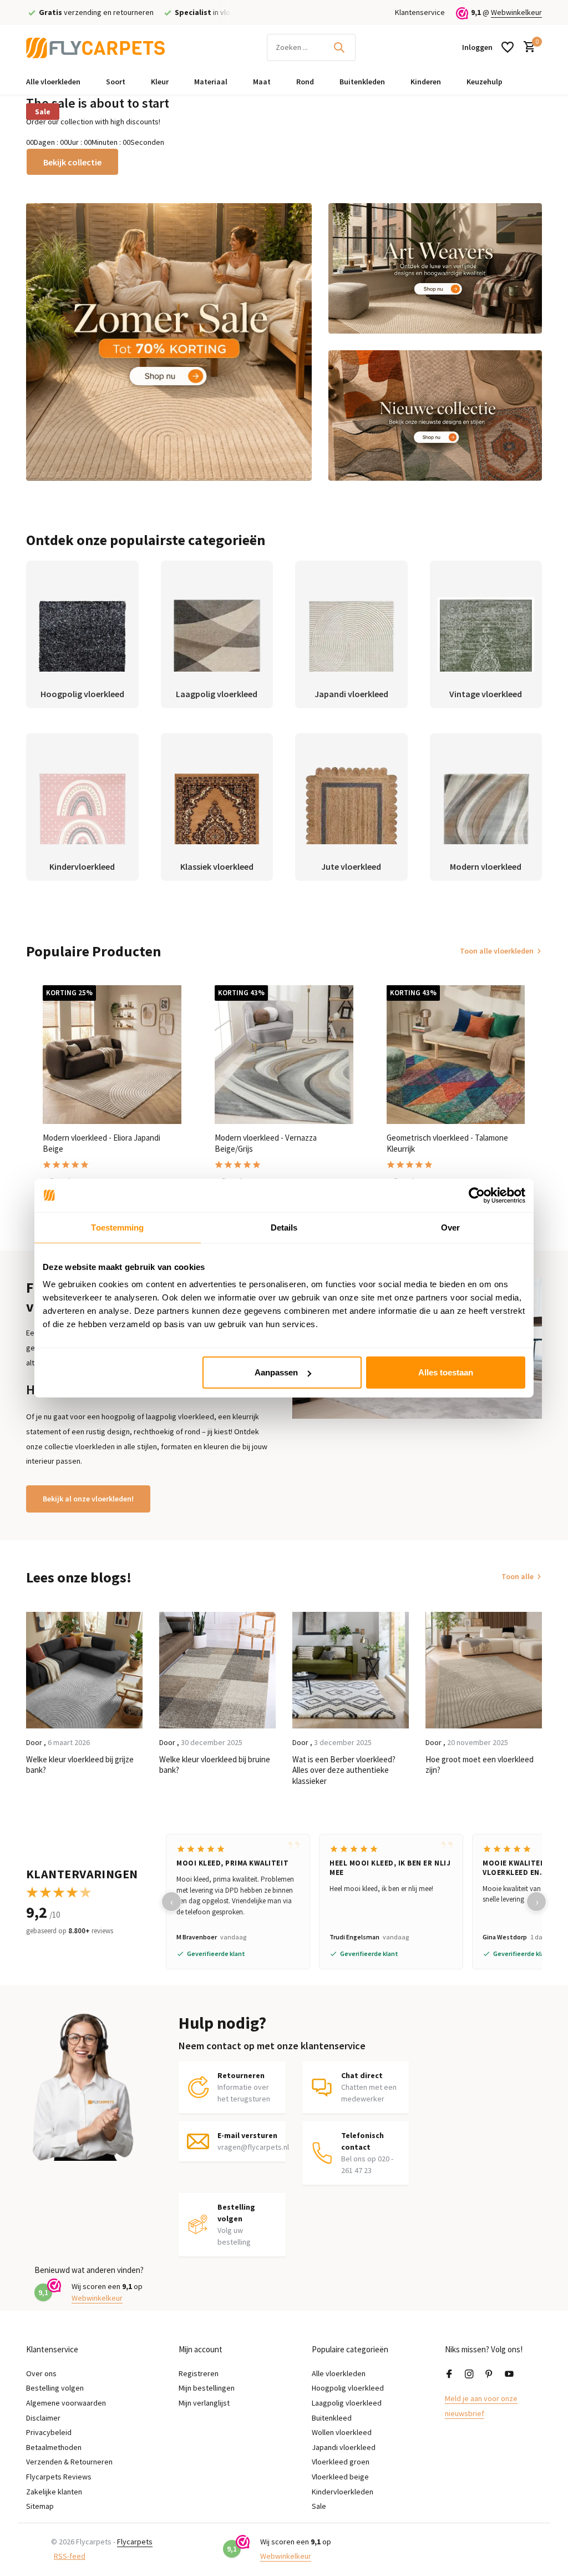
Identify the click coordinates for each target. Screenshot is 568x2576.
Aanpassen (276, 1372)
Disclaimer (43, 2418)
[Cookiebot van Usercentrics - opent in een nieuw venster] (477, 1195)
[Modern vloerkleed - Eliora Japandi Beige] (112, 1055)
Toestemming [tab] (117, 1227)
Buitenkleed (332, 2418)
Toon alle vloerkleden (497, 951)
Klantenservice (420, 12)
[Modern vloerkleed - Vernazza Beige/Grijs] (284, 1055)
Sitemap (40, 2506)
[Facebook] (449, 2375)
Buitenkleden (362, 82)
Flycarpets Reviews (59, 2477)
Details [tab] (284, 1227)
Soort (116, 82)
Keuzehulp (485, 82)
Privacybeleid (49, 2432)
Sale (43, 112)
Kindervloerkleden (343, 2492)
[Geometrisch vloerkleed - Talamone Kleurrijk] (456, 1055)
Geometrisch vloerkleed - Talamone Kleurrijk (447, 1143)
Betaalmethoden (54, 2447)
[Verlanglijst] (508, 47)
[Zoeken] (339, 47)
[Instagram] (469, 2375)
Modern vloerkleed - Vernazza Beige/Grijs (266, 1143)
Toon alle (518, 1576)
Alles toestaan (446, 1372)
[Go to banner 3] (435, 415)
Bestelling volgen (55, 2388)
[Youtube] (509, 2375)
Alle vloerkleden (53, 82)
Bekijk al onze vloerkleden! (88, 1499)
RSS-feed (70, 2556)
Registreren (199, 2373)
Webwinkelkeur (516, 12)
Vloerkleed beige (340, 2477)
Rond (305, 82)
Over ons (41, 2373)
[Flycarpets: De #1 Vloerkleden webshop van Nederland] (95, 47)
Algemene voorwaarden (66, 2403)
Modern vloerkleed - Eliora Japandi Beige (102, 1143)
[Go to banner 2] (435, 268)
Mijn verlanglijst (204, 2403)
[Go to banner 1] (169, 342)
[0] (527, 47)
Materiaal (211, 82)
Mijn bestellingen (207, 2388)
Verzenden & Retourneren (69, 2462)
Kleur (160, 82)
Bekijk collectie (72, 162)
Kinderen (426, 82)
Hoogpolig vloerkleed (348, 2388)
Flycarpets (135, 2542)
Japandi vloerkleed (344, 2447)
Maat (262, 82)
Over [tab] (450, 1227)
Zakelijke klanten (54, 2492)
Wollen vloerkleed (342, 2432)
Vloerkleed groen (341, 2462)
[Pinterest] (489, 2375)
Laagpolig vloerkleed (347, 2403)
